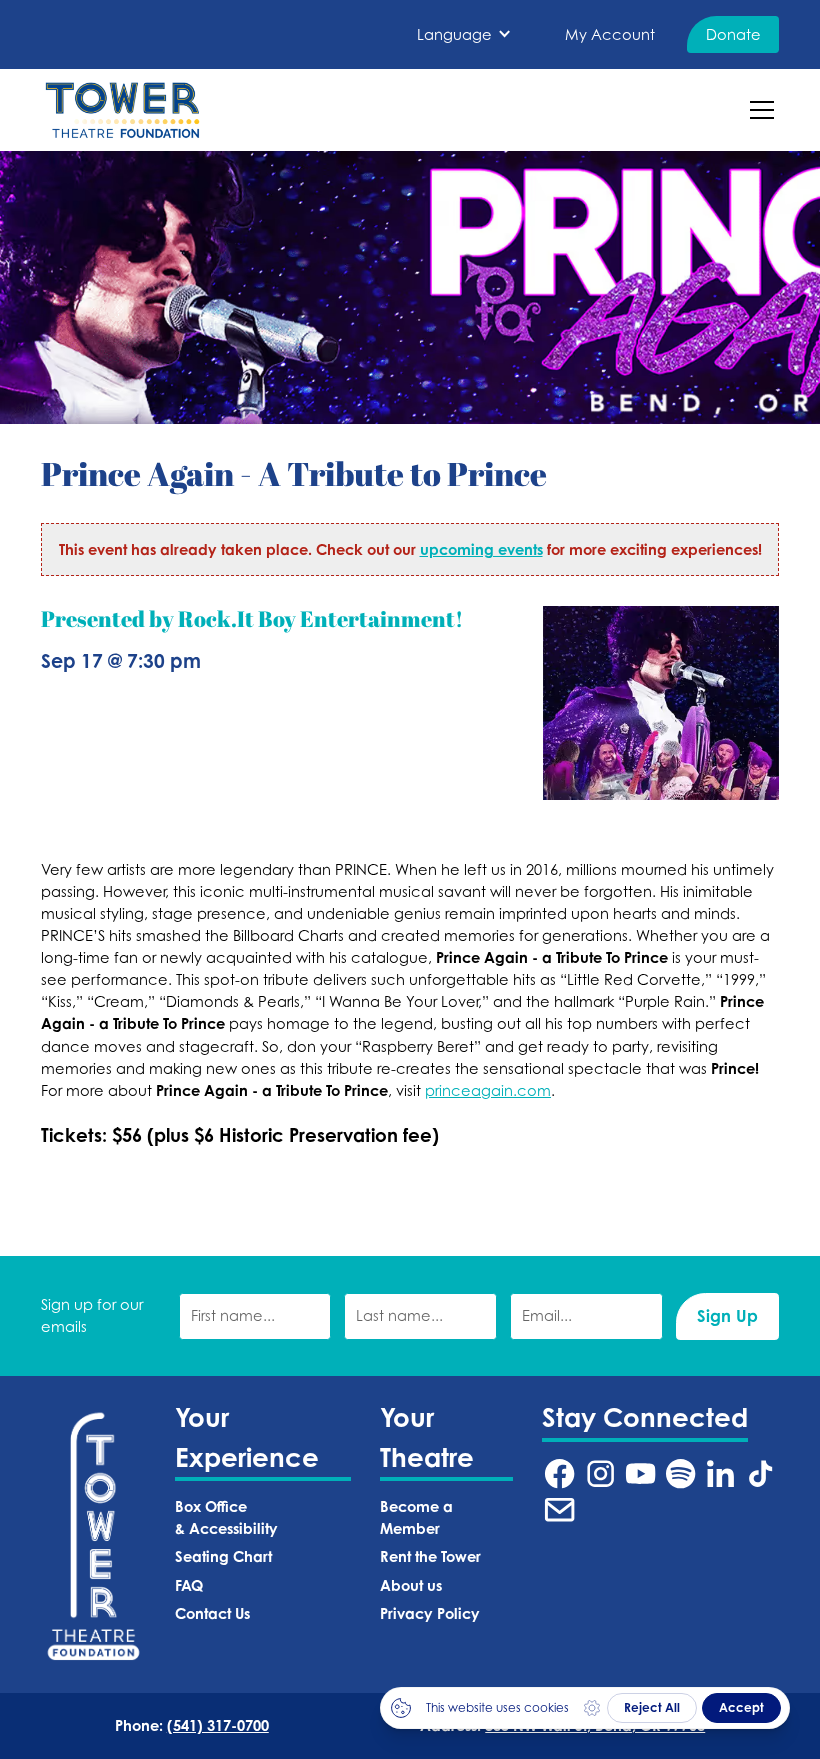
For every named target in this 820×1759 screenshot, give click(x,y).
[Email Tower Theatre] (559, 1509)
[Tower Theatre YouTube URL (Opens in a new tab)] (640, 1473)
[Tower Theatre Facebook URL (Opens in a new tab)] (559, 1473)
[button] (464, 35)
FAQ (189, 1585)
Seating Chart (223, 1556)
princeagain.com (488, 1090)
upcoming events (481, 549)
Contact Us (212, 1613)
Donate (733, 34)
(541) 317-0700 (218, 1725)
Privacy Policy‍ (430, 1613)
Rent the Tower (430, 1556)
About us (411, 1585)
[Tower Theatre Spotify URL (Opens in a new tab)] (680, 1473)
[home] (122, 110)
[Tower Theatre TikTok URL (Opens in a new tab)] (760, 1473)
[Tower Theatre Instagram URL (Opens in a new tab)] (600, 1473)
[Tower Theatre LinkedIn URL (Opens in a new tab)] (720, 1473)
